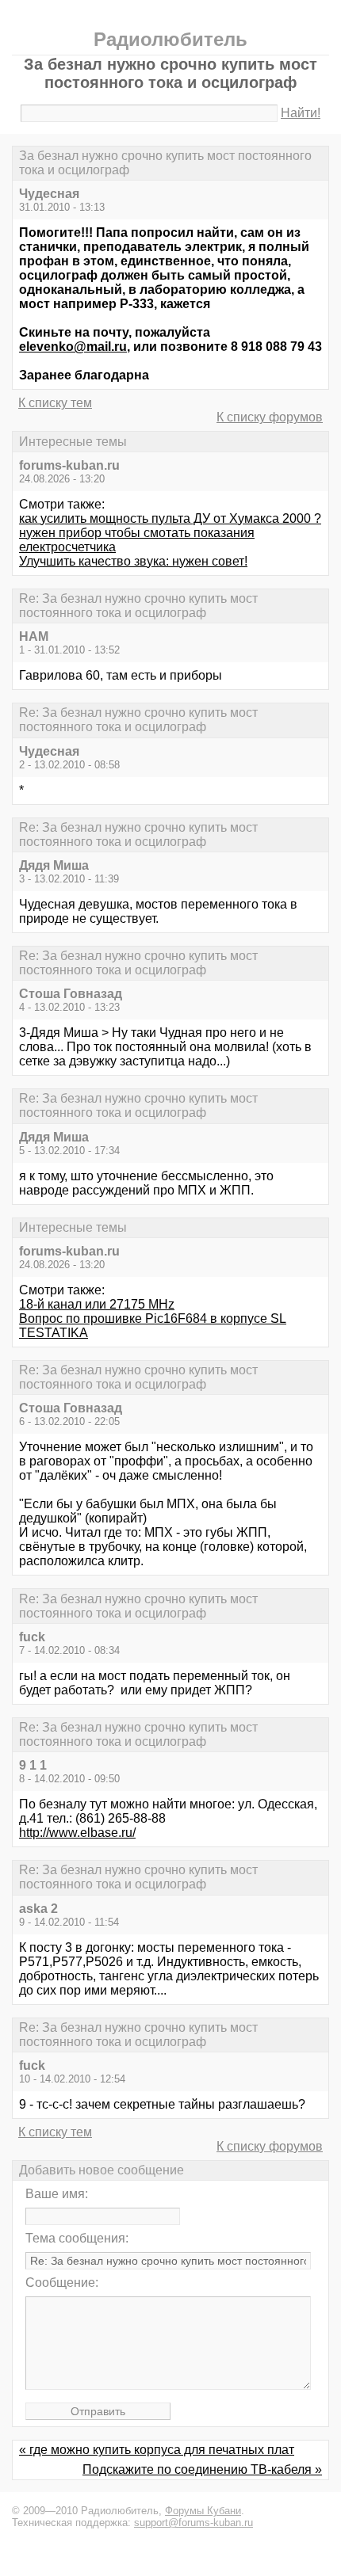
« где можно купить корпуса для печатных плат (157, 2450)
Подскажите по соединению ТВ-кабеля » (202, 2469)
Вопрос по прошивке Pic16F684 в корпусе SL (153, 1318)
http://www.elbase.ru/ (77, 1833)
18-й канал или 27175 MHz (97, 1304)
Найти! (301, 113)
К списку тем (55, 403)
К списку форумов (270, 417)
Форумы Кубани (203, 2511)
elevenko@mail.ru (73, 347)
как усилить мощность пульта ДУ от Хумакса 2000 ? (170, 518)
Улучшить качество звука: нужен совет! (133, 561)
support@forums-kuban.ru (193, 2523)
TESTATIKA (54, 1333)
